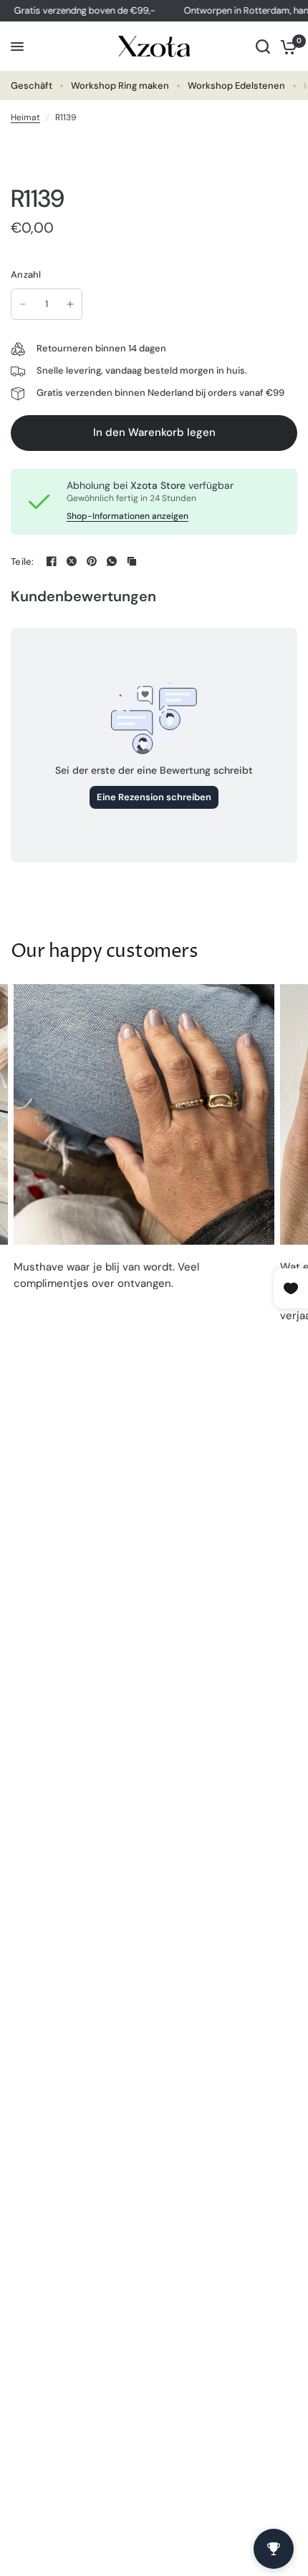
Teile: (23, 562)
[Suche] (263, 47)
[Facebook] (52, 561)
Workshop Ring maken (120, 86)
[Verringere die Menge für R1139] (23, 304)
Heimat (25, 117)
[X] (72, 561)
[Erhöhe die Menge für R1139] (70, 304)
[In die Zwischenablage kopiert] (132, 561)
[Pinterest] (92, 561)
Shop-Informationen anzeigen (127, 516)
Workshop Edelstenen (236, 86)
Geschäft (32, 86)
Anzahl (26, 274)
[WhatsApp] (112, 561)
